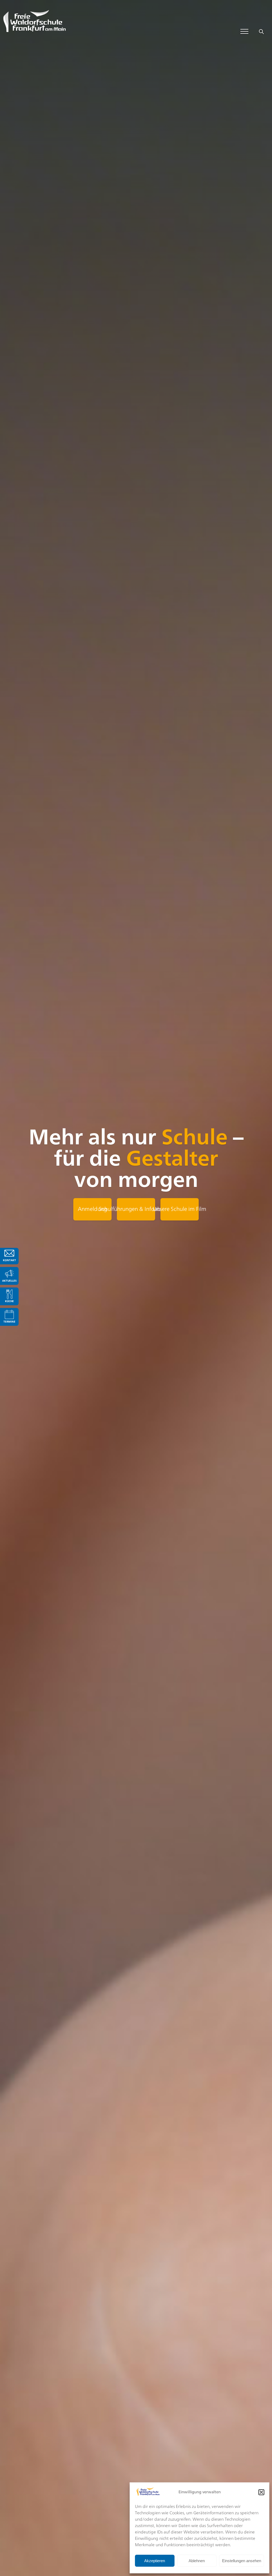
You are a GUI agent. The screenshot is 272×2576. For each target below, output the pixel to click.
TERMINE (9, 1322)
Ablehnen (197, 2561)
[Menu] (244, 31)
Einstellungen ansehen (242, 2561)
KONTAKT (9, 1260)
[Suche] (261, 31)
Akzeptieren (155, 2561)
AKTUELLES (9, 1281)
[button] (261, 2492)
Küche (9, 1301)
